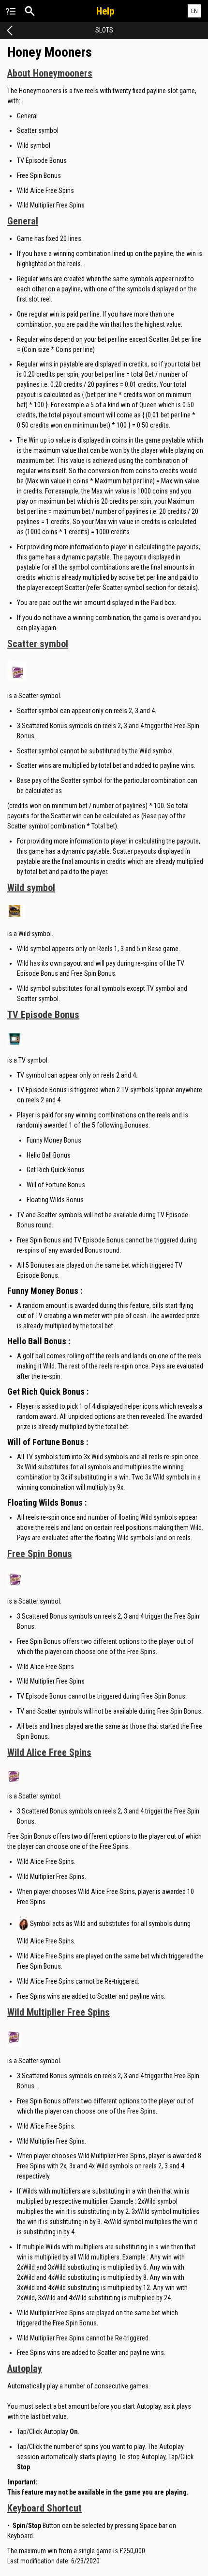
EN (194, 11)
